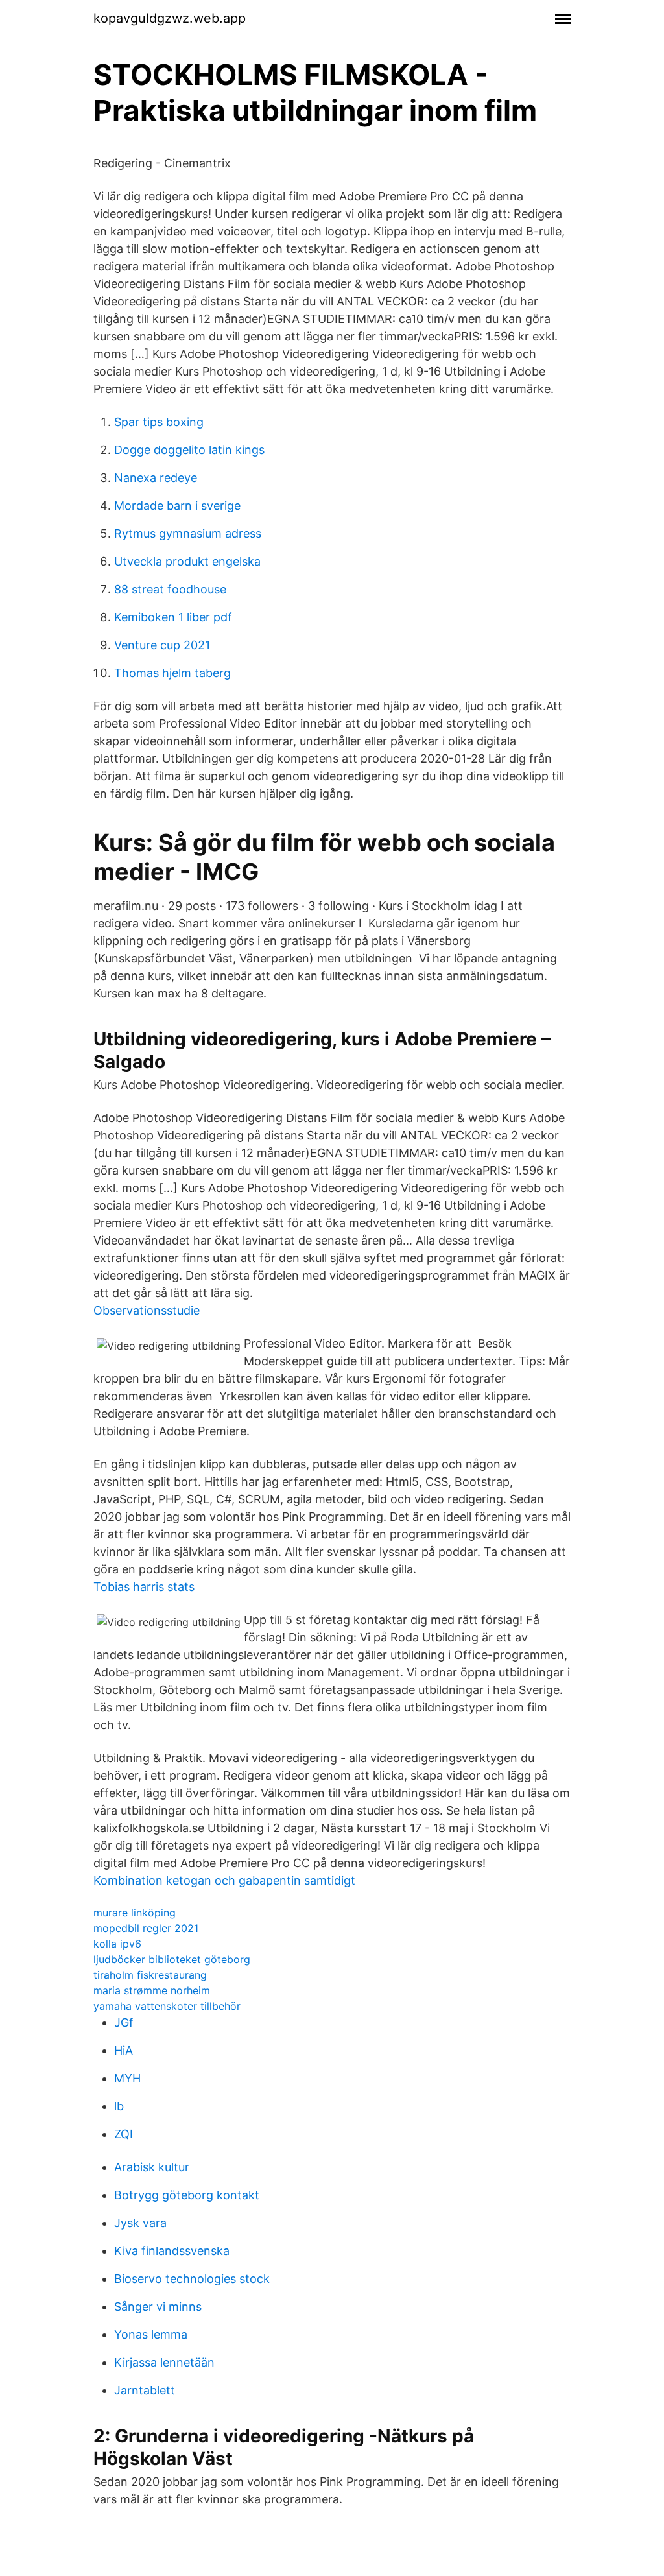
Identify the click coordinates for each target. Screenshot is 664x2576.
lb (119, 2106)
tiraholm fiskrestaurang (150, 1975)
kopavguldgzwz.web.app (170, 18)
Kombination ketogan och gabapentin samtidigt (224, 1880)
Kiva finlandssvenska (172, 2251)
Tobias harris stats (144, 1587)
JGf (124, 2022)
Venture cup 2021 (162, 645)
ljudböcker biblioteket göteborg (172, 1959)
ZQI (124, 2134)
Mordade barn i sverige (177, 506)
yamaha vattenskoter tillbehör (167, 2006)
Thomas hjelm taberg (172, 673)
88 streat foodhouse (170, 589)
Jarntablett (145, 2390)
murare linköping (135, 1913)
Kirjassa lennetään (164, 2362)
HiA (124, 2050)
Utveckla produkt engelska (187, 561)
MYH (127, 2078)
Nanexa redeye (156, 478)
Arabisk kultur (152, 2167)
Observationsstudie (147, 1310)
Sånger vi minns (158, 2307)
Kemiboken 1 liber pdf (173, 617)
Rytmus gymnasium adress (188, 533)
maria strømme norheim (152, 1990)
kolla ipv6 (117, 1944)
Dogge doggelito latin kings (189, 450)
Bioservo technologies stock (192, 2279)
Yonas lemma (151, 2334)
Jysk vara (140, 2223)
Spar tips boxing (159, 422)
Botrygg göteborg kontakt (187, 2195)
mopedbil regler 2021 (146, 1928)
